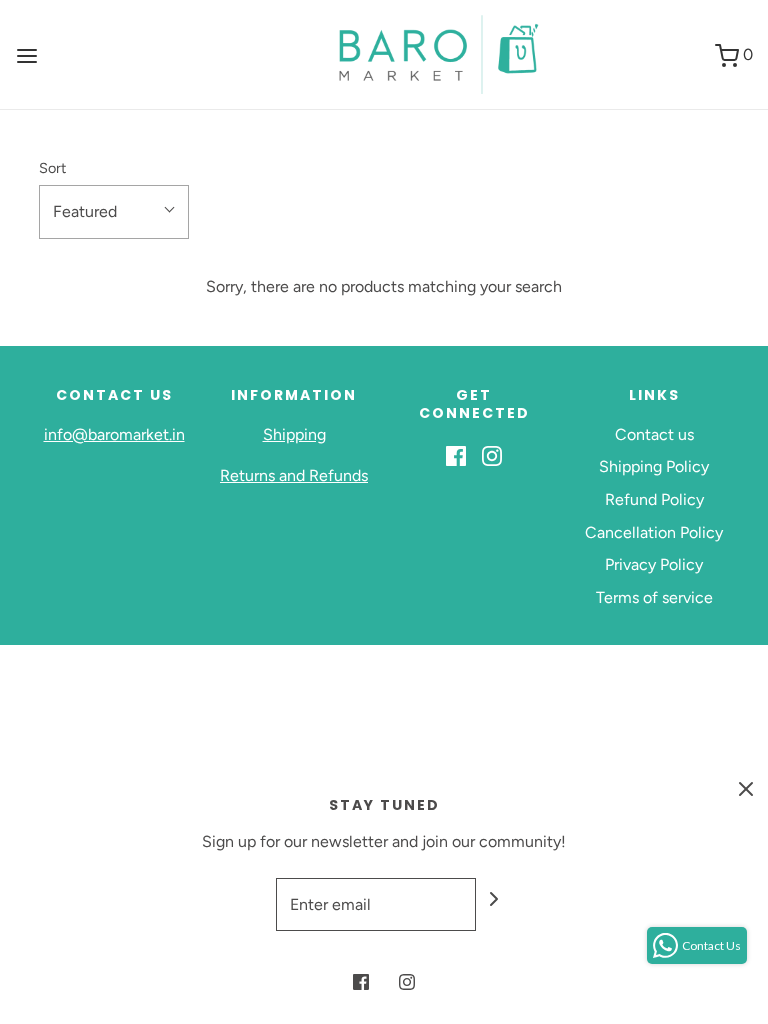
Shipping (294, 434)
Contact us (654, 434)
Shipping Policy (654, 466)
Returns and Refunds (294, 475)
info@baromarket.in (114, 434)
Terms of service (654, 597)
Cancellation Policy (654, 532)
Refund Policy (654, 499)
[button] (114, 212)
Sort (52, 168)
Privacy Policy (654, 564)
